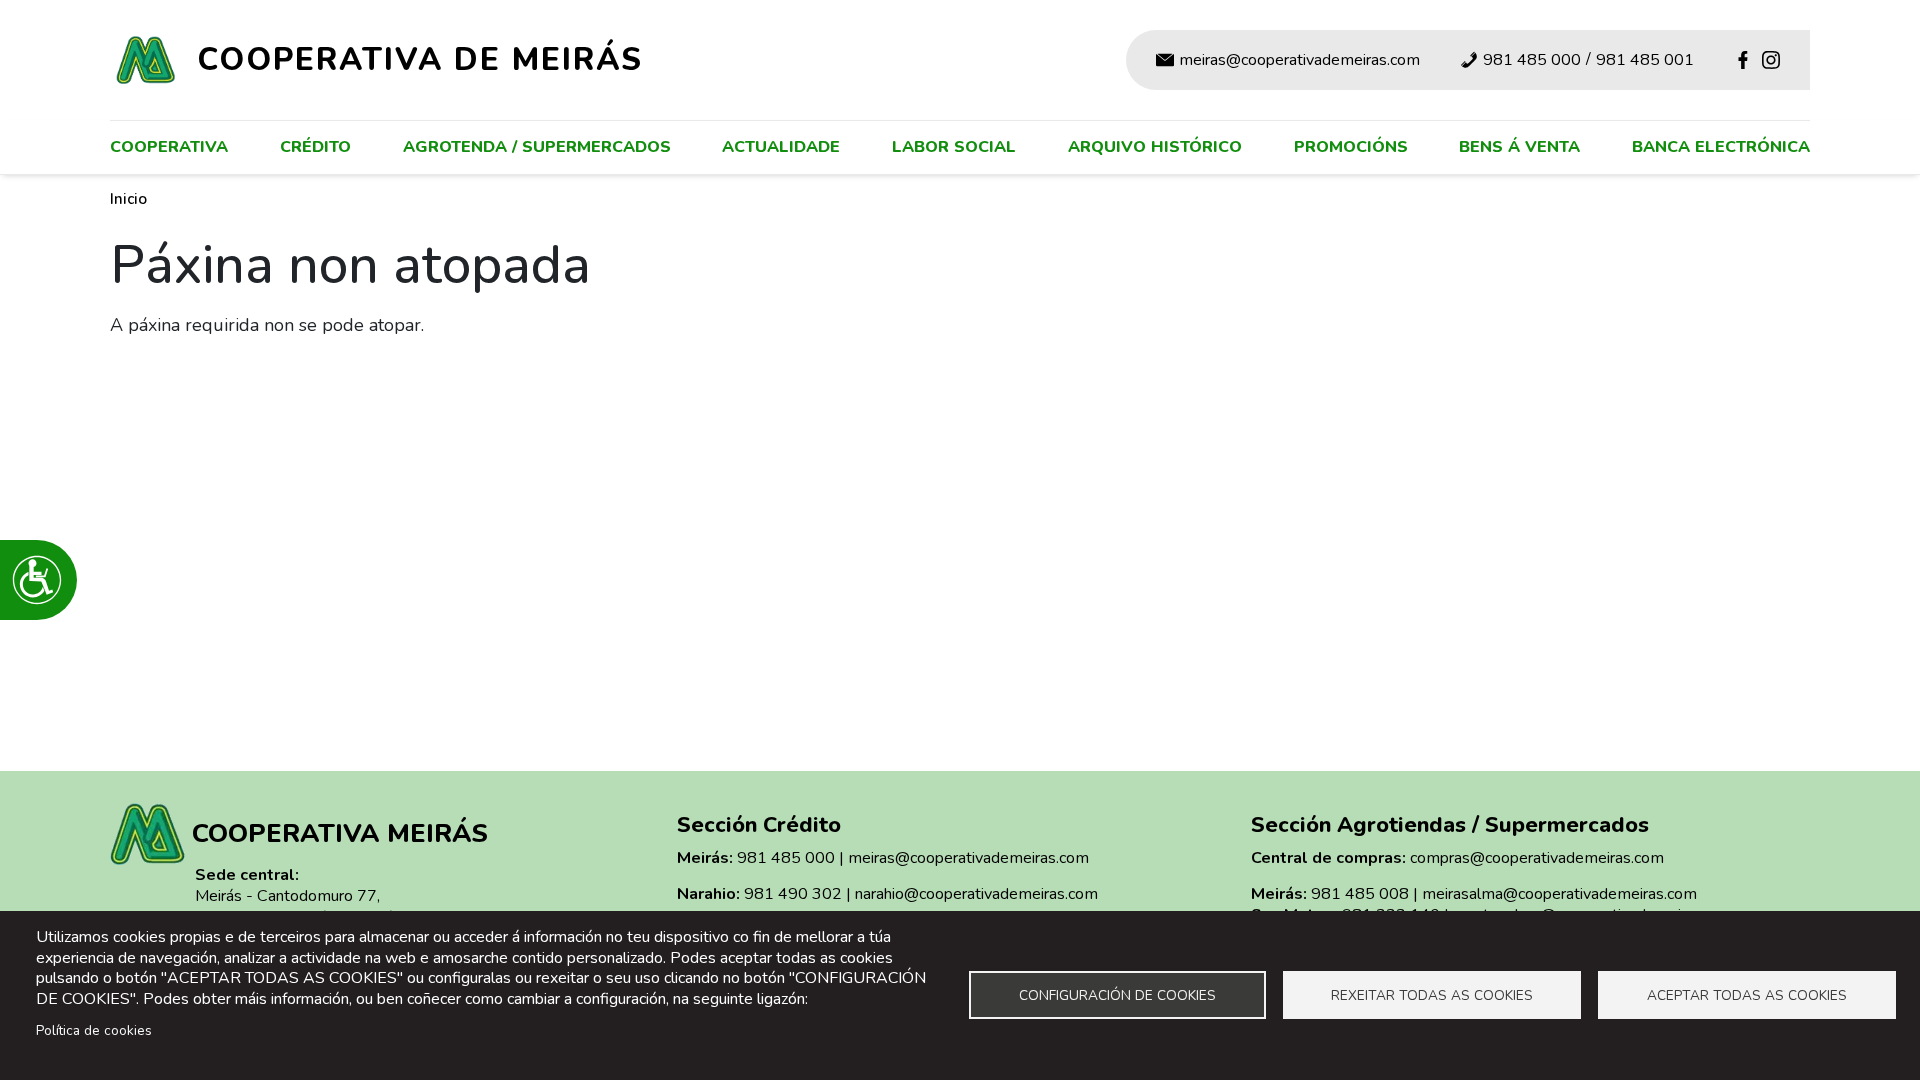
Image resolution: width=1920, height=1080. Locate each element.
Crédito (315, 147)
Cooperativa (169, 147)
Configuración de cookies (1117, 995)
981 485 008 (1360, 894)
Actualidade (781, 147)
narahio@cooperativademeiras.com (976, 894)
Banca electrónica (1721, 147)
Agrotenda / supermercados (537, 147)
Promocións (1351, 147)
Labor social (954, 147)
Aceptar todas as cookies (1747, 995)
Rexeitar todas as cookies (1432, 995)
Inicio (128, 199)
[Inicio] (153, 60)
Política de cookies (94, 1030)
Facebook (1743, 60)
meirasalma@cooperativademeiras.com (1559, 894)
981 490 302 (793, 894)
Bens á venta (1519, 147)
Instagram (1771, 60)
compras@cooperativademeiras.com (1537, 858)
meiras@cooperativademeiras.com (1299, 60)
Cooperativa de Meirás (420, 60)
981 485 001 (1645, 60)
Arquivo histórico (1155, 147)
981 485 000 (1532, 60)
